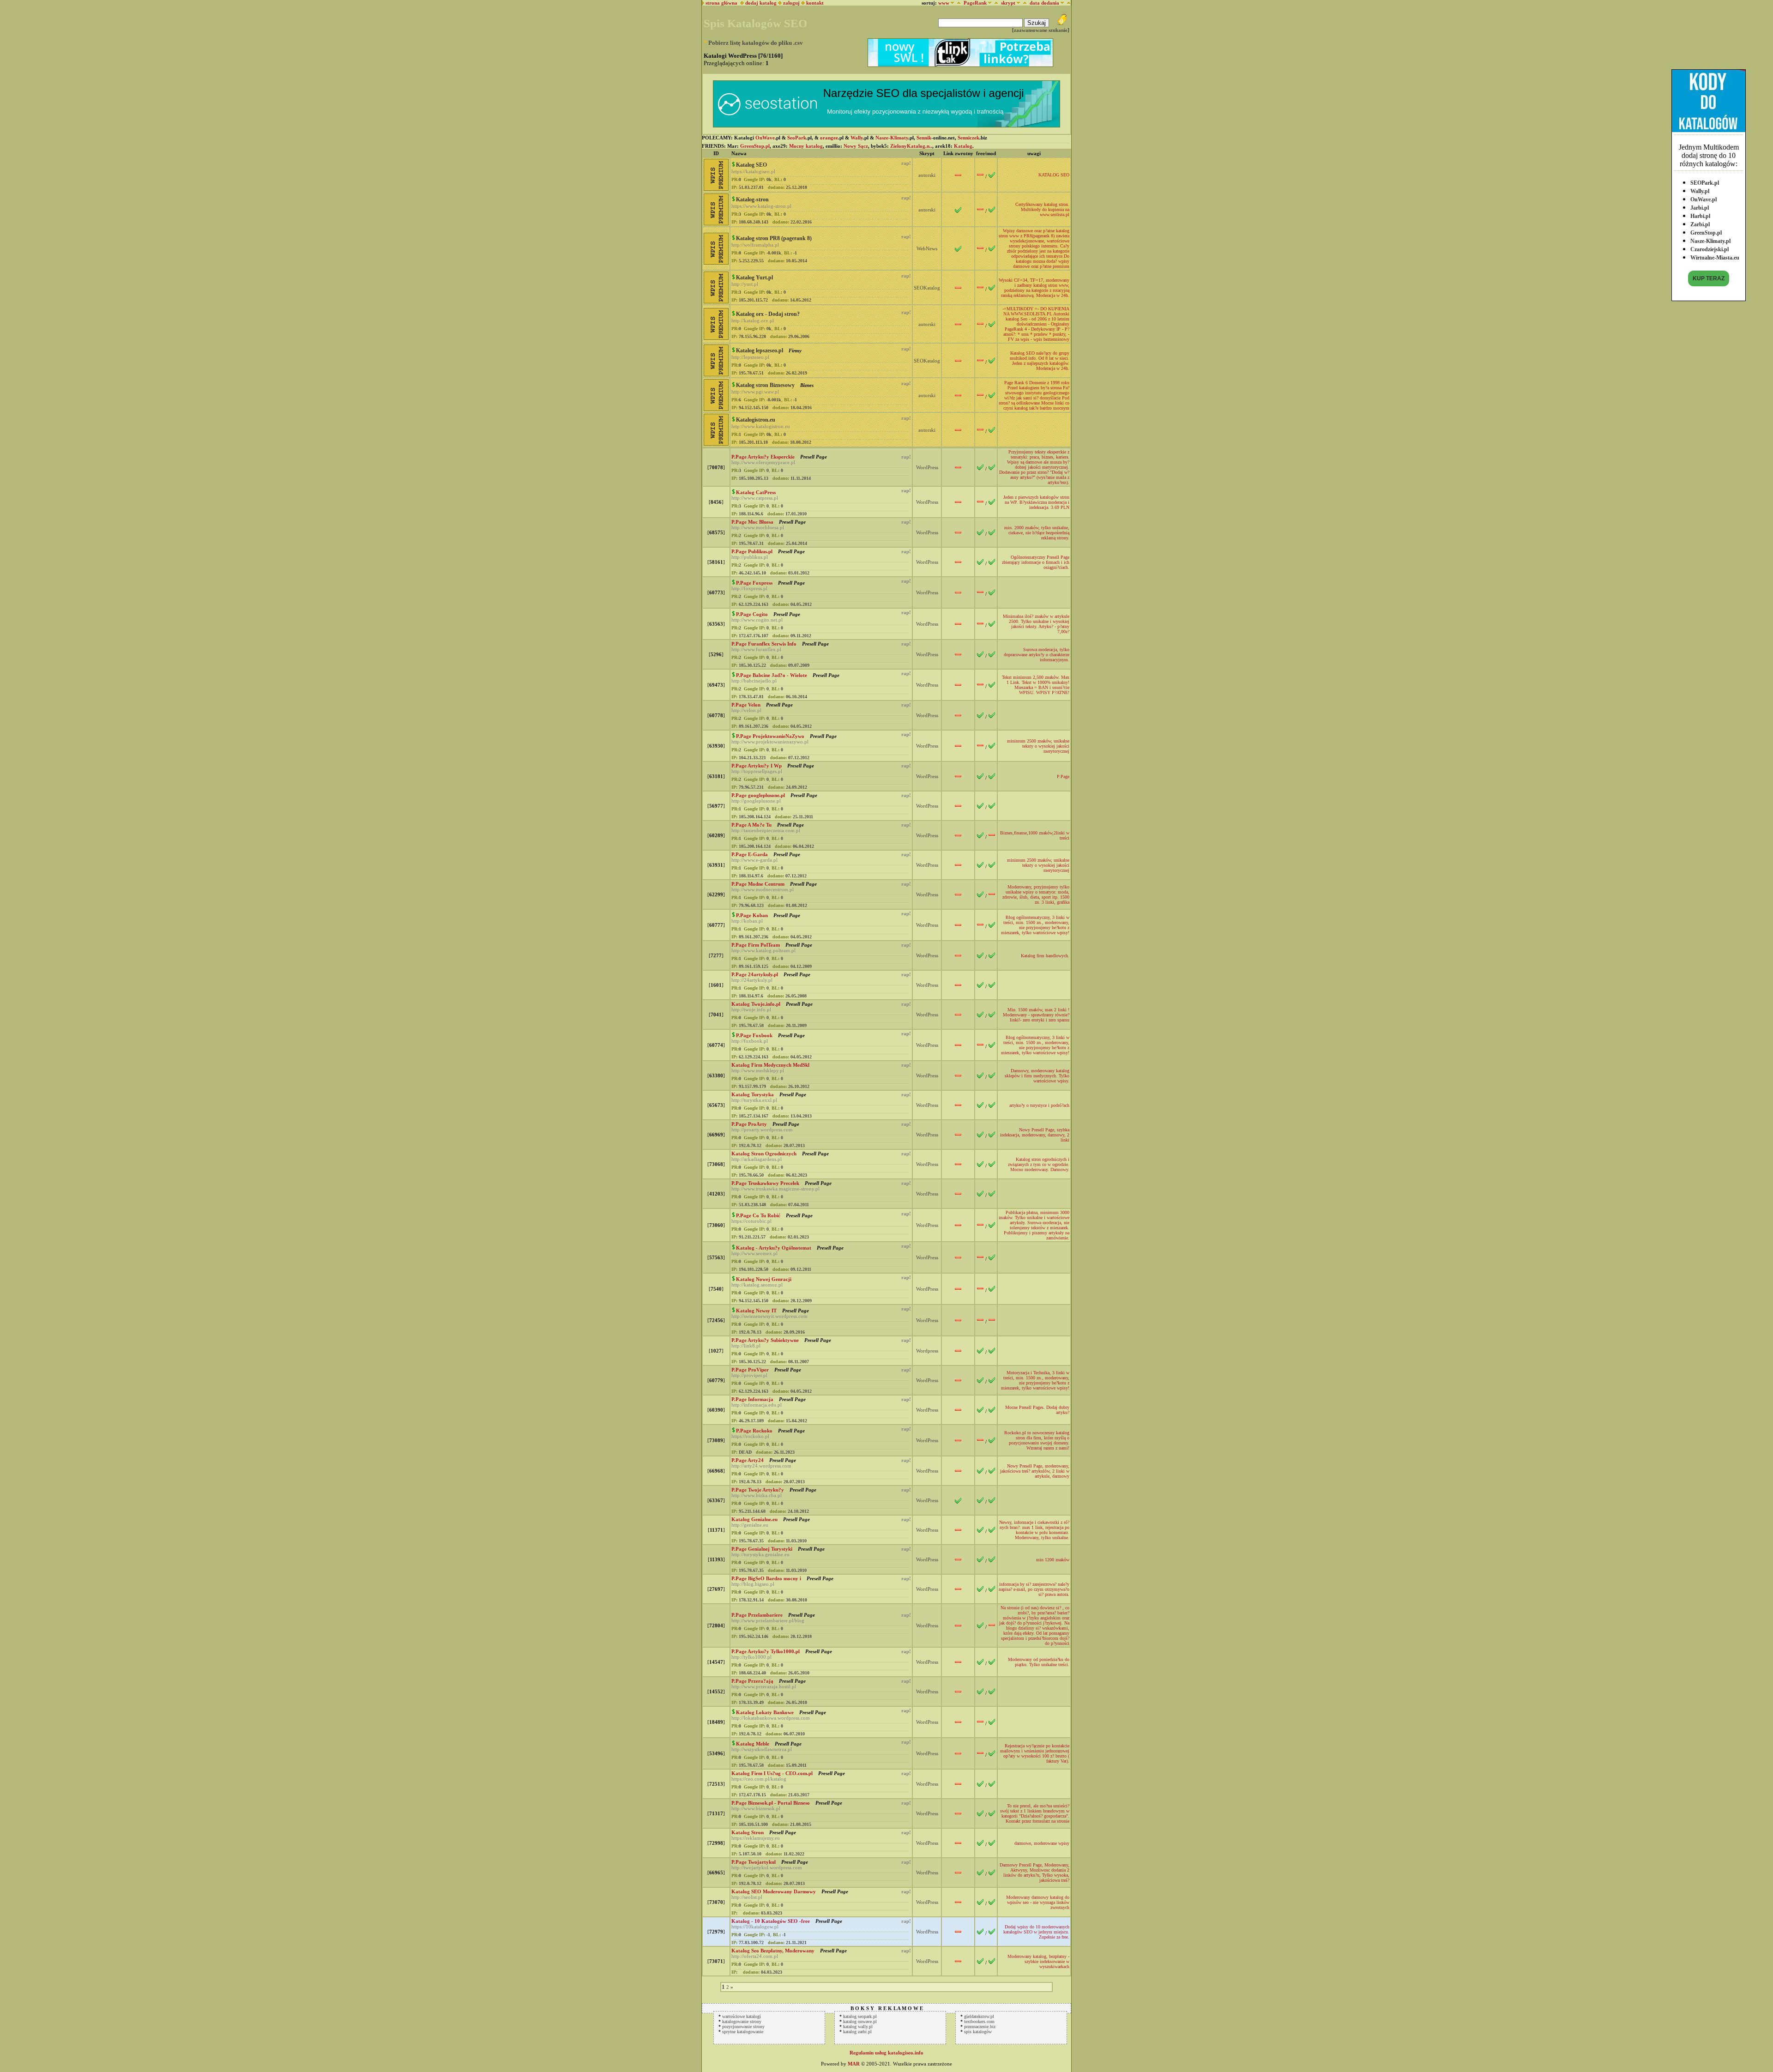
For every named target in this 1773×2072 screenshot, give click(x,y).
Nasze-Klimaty (892, 138)
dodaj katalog (760, 3)
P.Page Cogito (752, 614)
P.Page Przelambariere (757, 1615)
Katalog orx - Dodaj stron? (768, 314)
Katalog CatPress (756, 492)
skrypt (1008, 3)
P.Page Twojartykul (754, 1862)
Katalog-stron (752, 199)
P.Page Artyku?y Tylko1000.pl (766, 1651)
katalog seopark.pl (860, 2016)
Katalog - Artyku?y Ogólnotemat (774, 1248)
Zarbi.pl (1700, 224)
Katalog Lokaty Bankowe (765, 1712)
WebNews (927, 248)
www (944, 3)
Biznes (806, 385)
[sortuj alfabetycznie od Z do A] (957, 3)
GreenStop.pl (1706, 233)
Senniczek (968, 138)
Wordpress (927, 1351)
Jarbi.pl (1700, 208)
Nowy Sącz (856, 146)
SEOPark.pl (1705, 183)
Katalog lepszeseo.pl (760, 350)
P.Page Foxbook (754, 1035)
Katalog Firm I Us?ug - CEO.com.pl (772, 1773)
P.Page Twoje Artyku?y (758, 1490)
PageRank (975, 3)
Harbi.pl (1700, 216)
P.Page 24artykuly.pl (755, 974)
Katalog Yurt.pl (754, 278)
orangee (829, 138)
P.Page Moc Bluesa (752, 522)
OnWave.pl (1704, 199)
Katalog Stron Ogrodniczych (764, 1154)
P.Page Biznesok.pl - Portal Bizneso (771, 1803)
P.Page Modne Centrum (758, 884)
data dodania (1044, 3)
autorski (927, 175)
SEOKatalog (927, 288)
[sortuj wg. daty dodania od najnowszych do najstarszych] (1067, 3)
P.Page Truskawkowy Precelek (765, 1183)
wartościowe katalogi (742, 2016)
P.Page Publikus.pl (752, 551)
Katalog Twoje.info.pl (756, 1004)
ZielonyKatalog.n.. (911, 146)
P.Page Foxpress (754, 583)
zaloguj (791, 3)
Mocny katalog (806, 146)
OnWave (765, 138)
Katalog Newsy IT (756, 1311)
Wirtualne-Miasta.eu (1715, 258)
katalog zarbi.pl (857, 2032)
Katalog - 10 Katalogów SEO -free (771, 1921)
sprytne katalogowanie (743, 2032)
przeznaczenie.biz (980, 2027)
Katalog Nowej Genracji (764, 1279)
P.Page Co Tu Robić (758, 1215)
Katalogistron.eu (756, 420)
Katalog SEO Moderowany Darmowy (774, 1891)
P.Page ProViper (750, 1370)
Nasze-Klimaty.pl (1710, 241)
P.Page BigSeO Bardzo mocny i (766, 1578)
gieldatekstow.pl (979, 2016)
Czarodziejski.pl (1710, 249)
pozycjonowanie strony (743, 2027)
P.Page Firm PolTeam (756, 945)
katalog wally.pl (858, 2027)
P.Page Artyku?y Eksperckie (763, 457)
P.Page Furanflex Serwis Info (764, 644)
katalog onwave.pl (860, 2021)
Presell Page (813, 457)
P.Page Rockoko (754, 1431)
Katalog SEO (751, 165)
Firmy (794, 350)
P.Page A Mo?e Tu (751, 825)
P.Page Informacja (752, 1399)
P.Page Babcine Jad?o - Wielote (772, 675)
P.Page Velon (746, 705)
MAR (854, 2064)
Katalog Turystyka (753, 1094)
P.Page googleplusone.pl (758, 795)
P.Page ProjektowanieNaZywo (770, 736)
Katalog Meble (753, 1744)
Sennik (924, 138)
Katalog (963, 146)
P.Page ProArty (749, 1124)
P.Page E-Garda (750, 854)
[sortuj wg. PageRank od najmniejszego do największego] (995, 3)
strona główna (721, 3)
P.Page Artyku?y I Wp (757, 766)
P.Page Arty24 (748, 1460)
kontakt (815, 3)
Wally (857, 138)
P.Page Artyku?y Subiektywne (765, 1340)
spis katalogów (978, 2032)
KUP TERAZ (1709, 278)
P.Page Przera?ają (752, 1681)
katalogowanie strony (742, 2021)
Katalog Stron (748, 1832)
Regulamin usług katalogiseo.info (886, 2053)
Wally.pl (1700, 191)
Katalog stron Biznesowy (765, 385)
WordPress (927, 467)
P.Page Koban (752, 915)
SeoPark (797, 138)
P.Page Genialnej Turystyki (762, 1549)
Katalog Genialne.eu (754, 1519)
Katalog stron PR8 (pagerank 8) (774, 238)
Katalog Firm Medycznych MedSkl (770, 1065)
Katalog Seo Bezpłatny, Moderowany (773, 1951)
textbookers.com (979, 2021)
